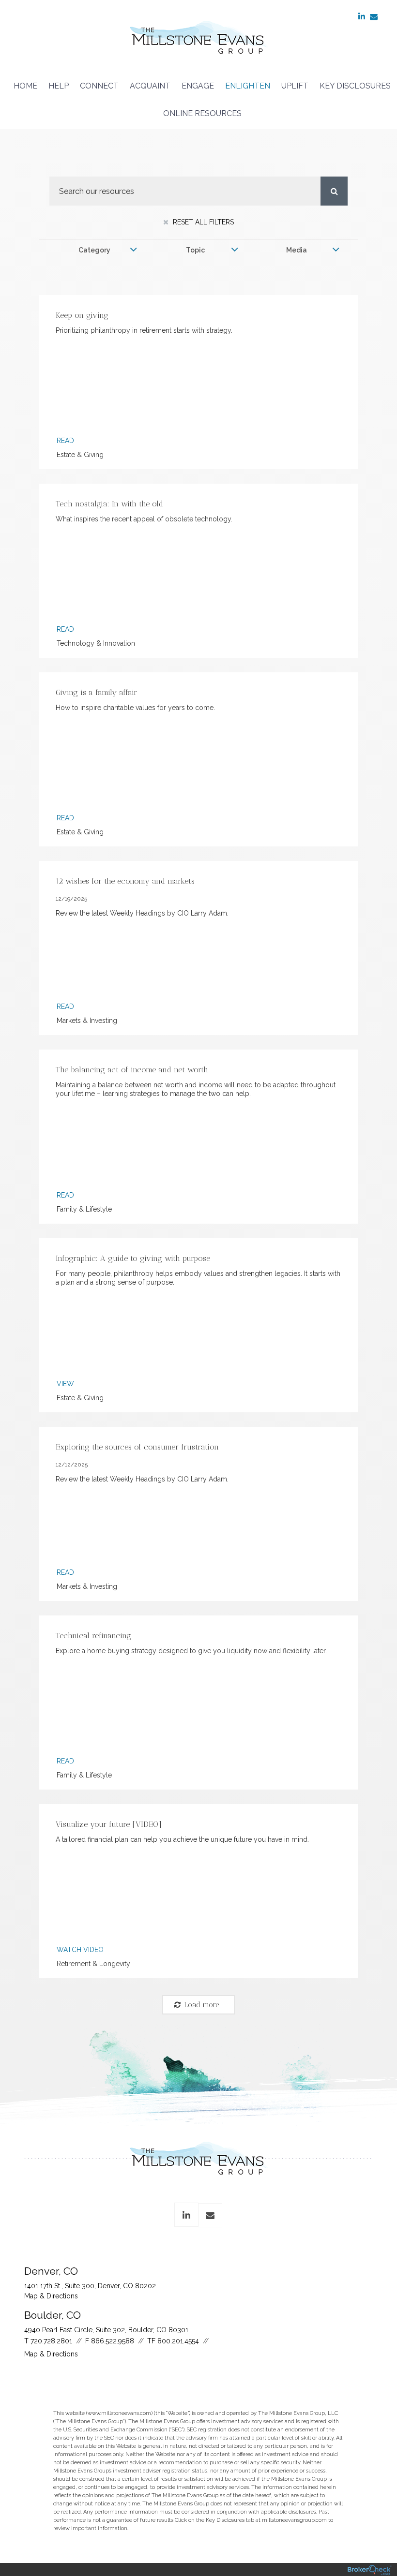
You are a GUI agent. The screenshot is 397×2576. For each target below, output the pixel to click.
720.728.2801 (51, 2341)
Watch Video (80, 1950)
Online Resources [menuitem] (202, 113)
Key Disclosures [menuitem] (355, 86)
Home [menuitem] (25, 86)
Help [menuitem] (59, 86)
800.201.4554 (178, 2341)
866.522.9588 (113, 2341)
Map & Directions (51, 2296)
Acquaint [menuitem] (150, 86)
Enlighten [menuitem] (248, 86)
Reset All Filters (202, 222)
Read (65, 441)
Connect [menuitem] (99, 86)
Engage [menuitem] (198, 86)
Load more (202, 2005)
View (65, 1384)
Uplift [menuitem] (295, 86)
